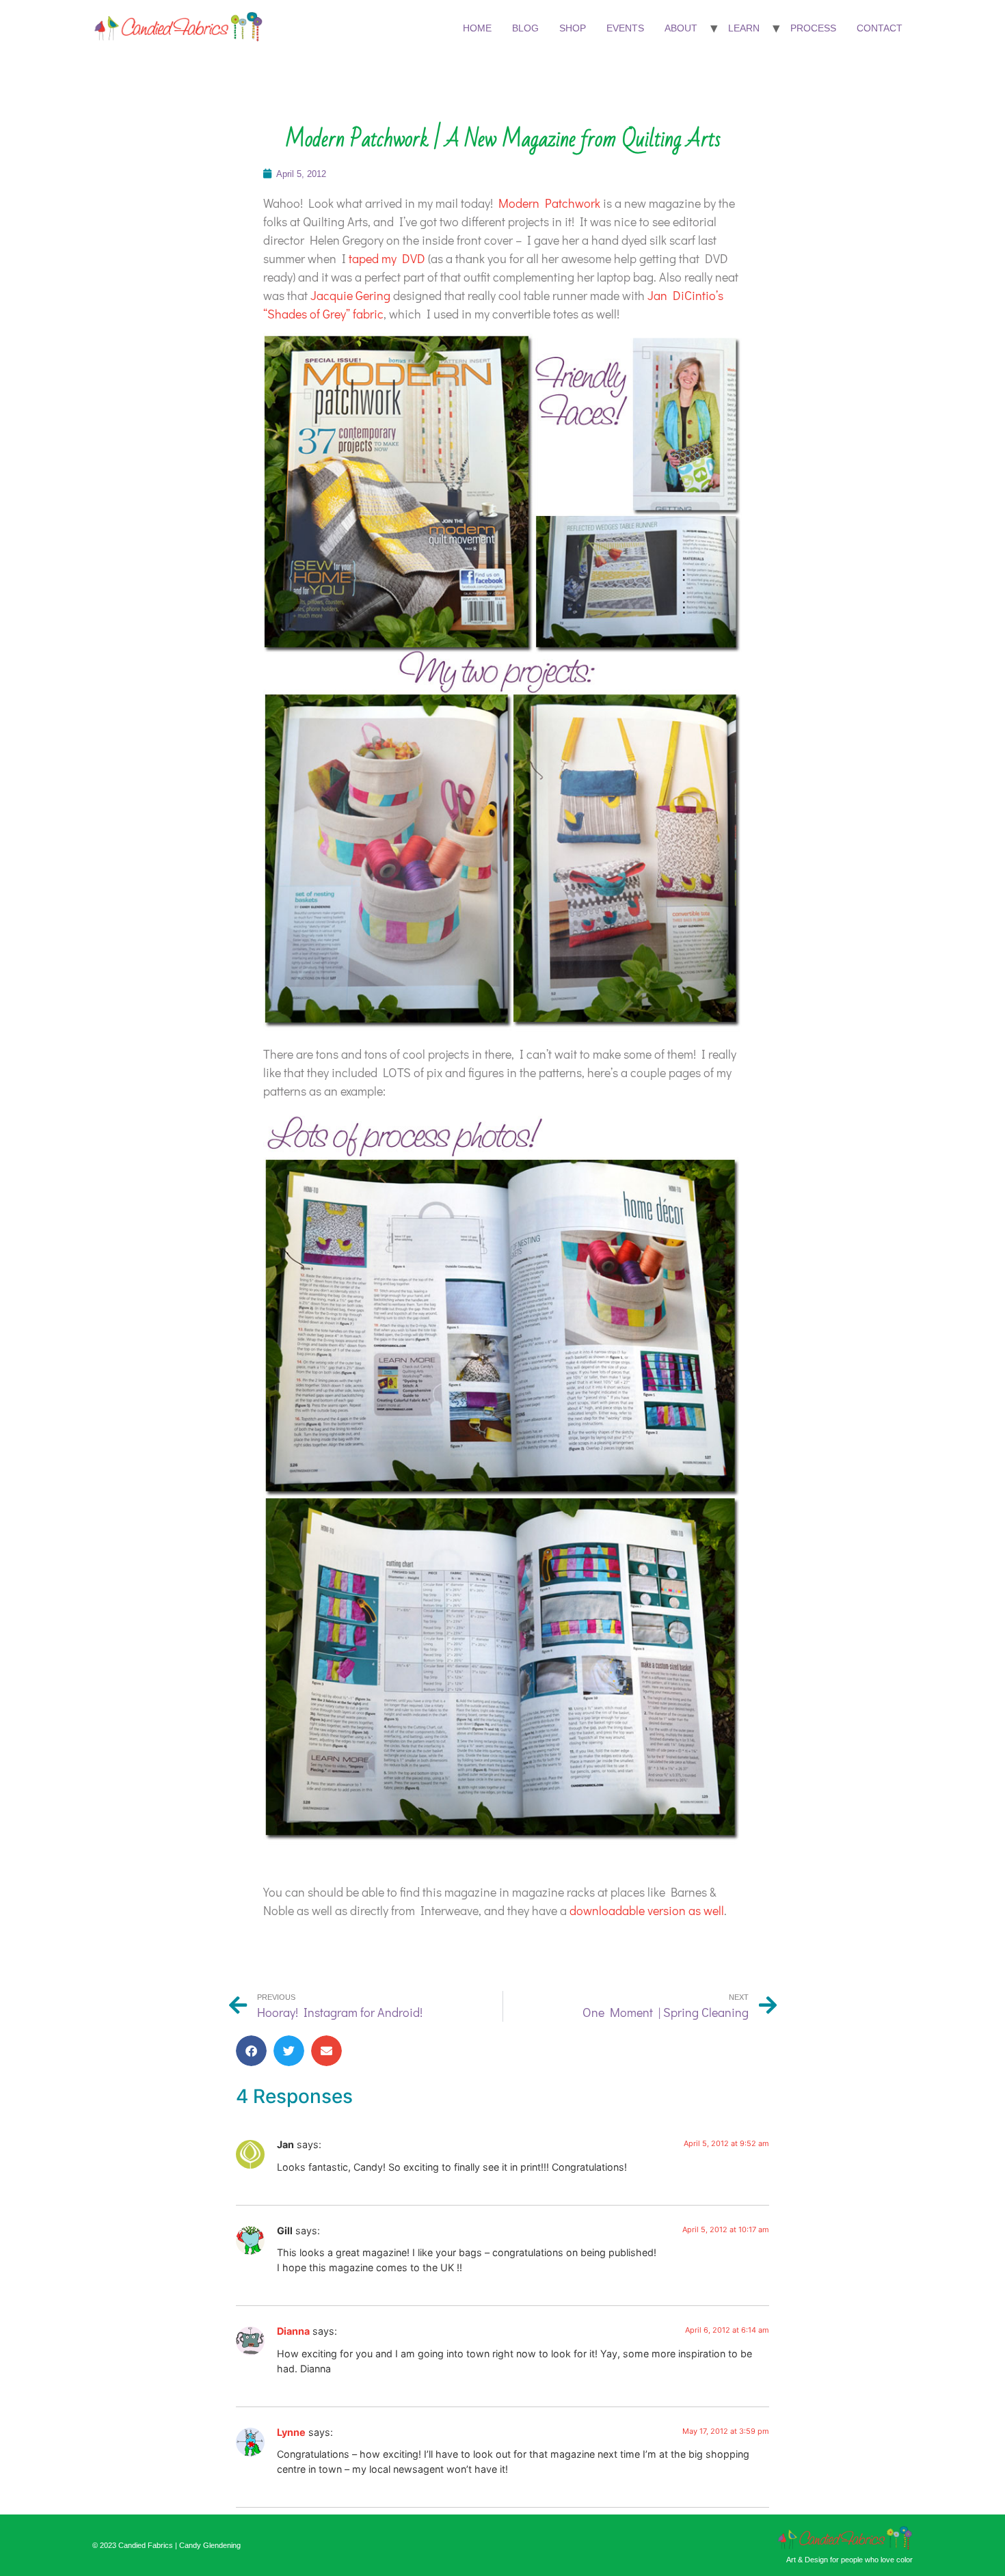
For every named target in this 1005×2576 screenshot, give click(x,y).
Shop (573, 28)
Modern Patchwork (549, 203)
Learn (744, 28)
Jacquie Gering (350, 295)
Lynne (291, 2432)
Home (477, 28)
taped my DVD (387, 258)
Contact (880, 28)
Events (625, 28)
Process (813, 28)
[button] (251, 2051)
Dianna (293, 2331)
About (681, 28)
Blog (525, 28)
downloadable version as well (647, 1910)
